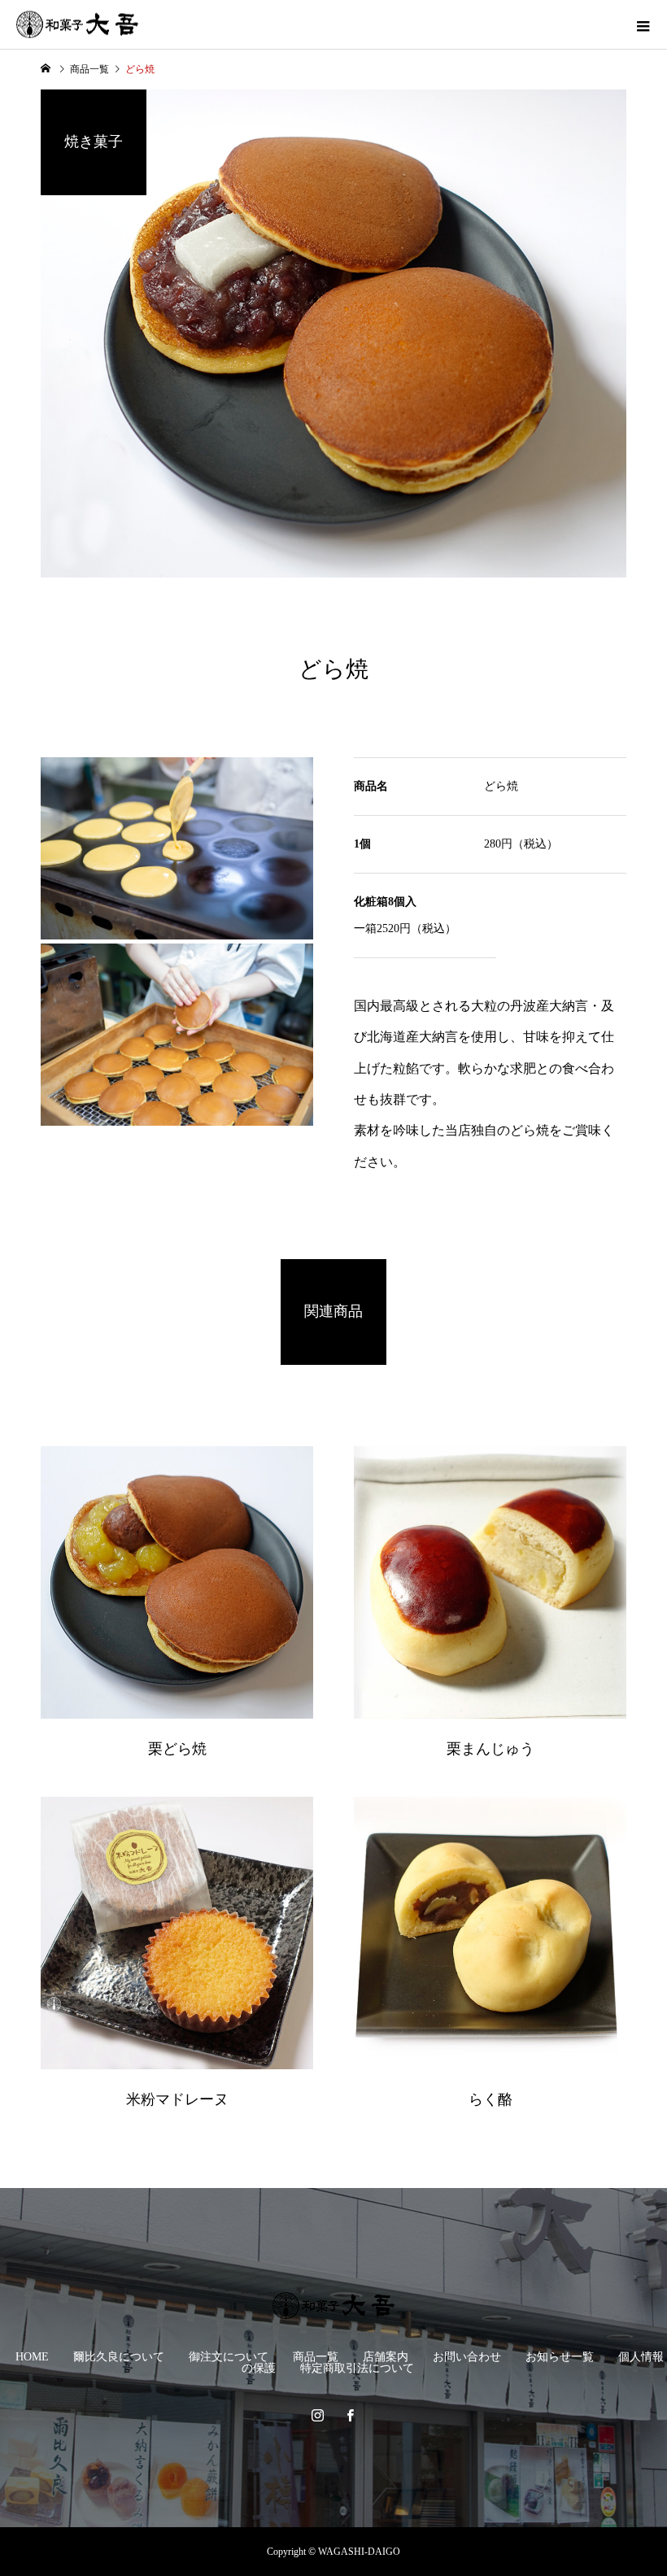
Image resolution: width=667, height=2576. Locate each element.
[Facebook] (350, 2415)
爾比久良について (119, 2357)
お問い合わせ (467, 2357)
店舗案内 (386, 2357)
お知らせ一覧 (560, 2357)
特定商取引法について (357, 2368)
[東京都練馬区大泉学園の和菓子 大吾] (333, 2306)
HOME (32, 2357)
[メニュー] (643, 24)
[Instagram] (317, 2415)
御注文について (229, 2357)
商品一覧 (316, 2357)
